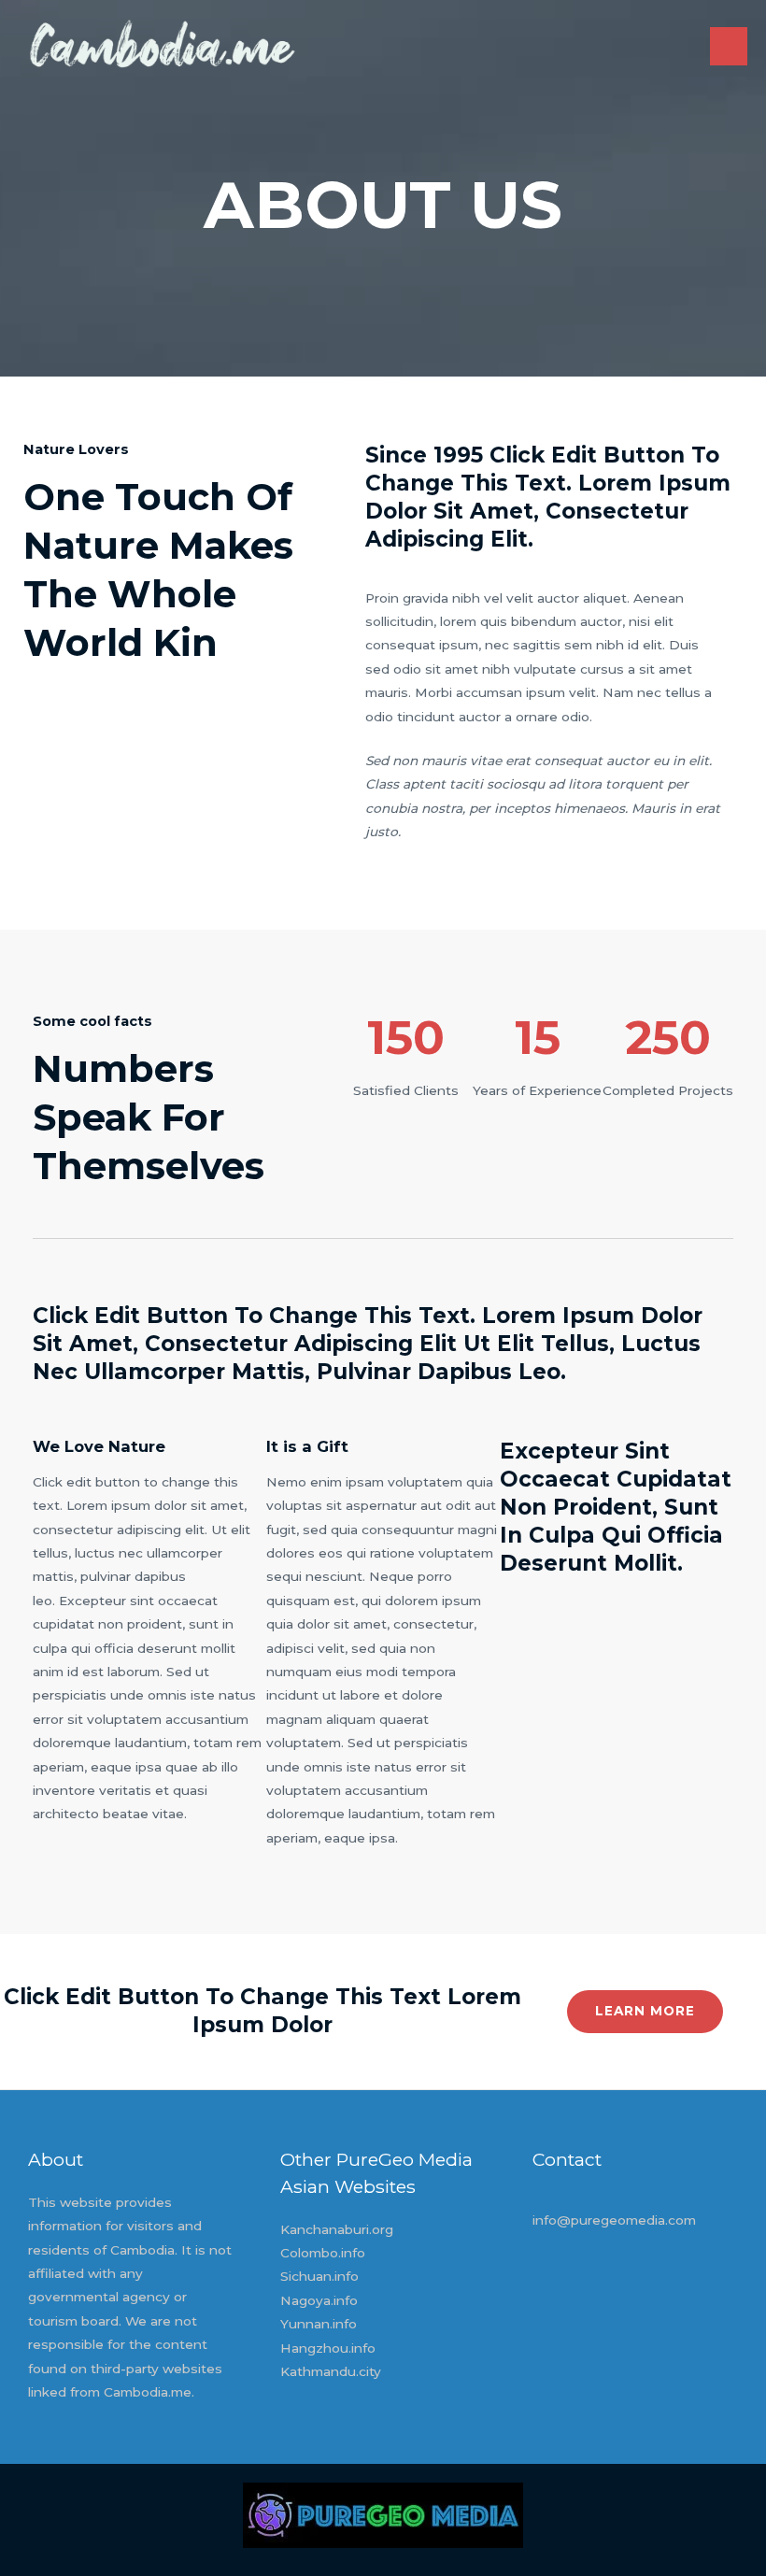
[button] (645, 2012)
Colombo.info (323, 2253)
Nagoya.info (319, 2300)
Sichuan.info (319, 2276)
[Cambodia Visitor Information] (161, 47)
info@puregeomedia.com (614, 2220)
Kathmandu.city (331, 2371)
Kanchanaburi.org (337, 2229)
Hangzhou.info (328, 2348)
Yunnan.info (319, 2324)
